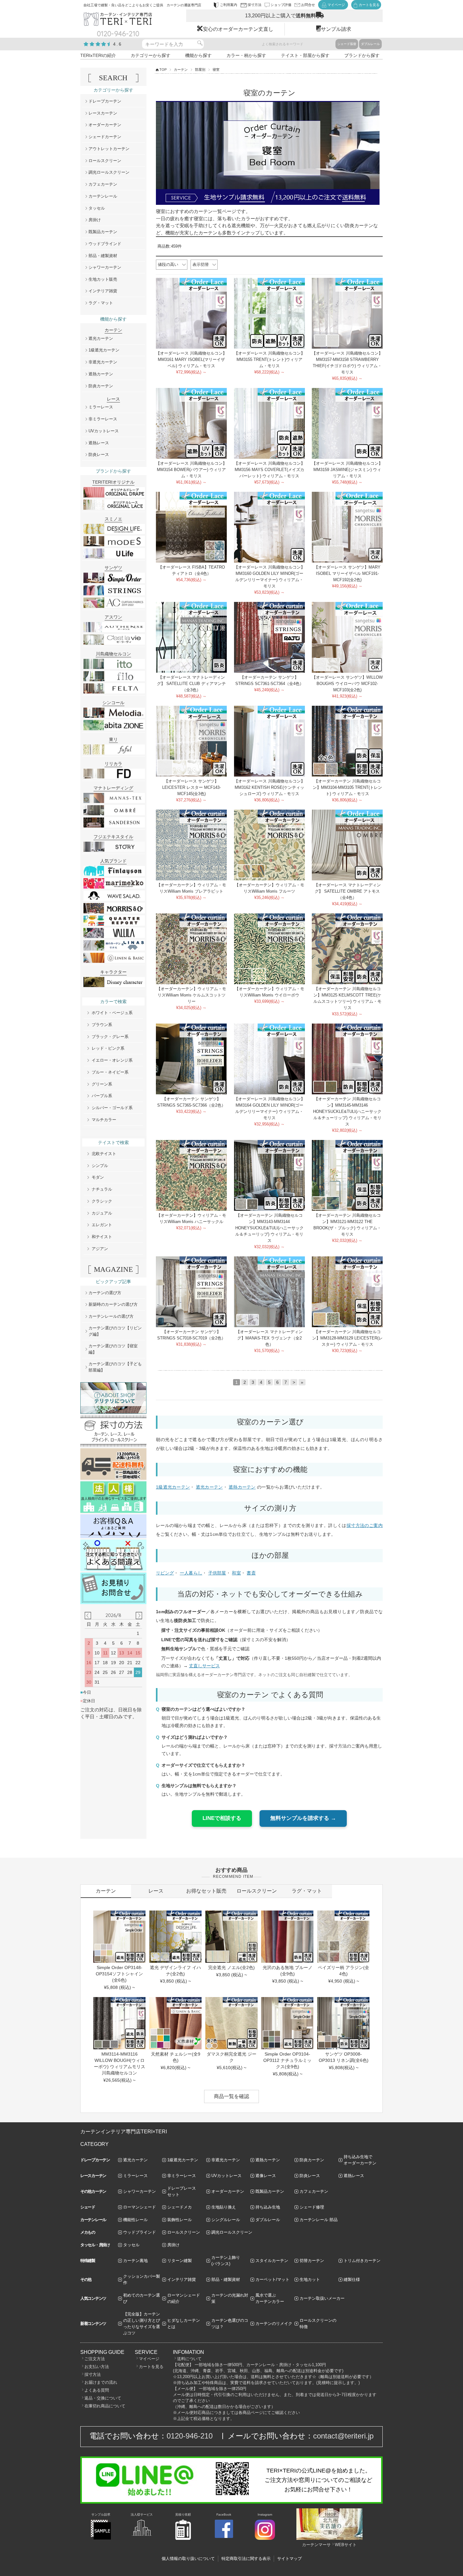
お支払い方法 (97, 2367)
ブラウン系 (102, 1025)
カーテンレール (103, 196)
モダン (98, 1177)
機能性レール (135, 2220)
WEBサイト (346, 2545)
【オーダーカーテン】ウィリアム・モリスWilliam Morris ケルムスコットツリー (191, 995)
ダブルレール (370, 44)
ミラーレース (101, 407)
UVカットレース (104, 431)
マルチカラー (104, 1120)
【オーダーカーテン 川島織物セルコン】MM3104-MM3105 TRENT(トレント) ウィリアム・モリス (347, 787)
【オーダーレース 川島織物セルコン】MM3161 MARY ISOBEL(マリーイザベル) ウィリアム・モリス (191, 359)
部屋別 (200, 70)
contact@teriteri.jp (343, 2436)
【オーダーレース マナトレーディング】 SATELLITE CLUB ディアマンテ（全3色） (191, 684)
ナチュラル (102, 1189)
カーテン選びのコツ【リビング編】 (115, 1331)
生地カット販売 (103, 279)
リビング (165, 1573)
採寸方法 (93, 2374)
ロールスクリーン (105, 161)
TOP (163, 70)
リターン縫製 (180, 2261)
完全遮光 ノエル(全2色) (231, 1967)
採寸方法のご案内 (365, 1525)
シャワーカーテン (105, 267)
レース (156, 1891)
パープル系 (102, 1096)
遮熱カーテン (242, 1487)
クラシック (102, 1201)
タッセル (97, 208)
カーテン (181, 70)
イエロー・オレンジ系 (112, 1060)
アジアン (100, 1249)
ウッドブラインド (105, 244)
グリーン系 (102, 1084)
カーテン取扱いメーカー (322, 2298)
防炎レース (99, 455)
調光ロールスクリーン (109, 172)
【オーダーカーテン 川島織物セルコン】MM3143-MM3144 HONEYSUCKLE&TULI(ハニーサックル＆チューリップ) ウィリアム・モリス (269, 1228)
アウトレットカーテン (109, 149)
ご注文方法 (95, 2359)
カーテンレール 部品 (319, 2220)
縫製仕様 (352, 2279)
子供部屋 (217, 1573)
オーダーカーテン (105, 125)
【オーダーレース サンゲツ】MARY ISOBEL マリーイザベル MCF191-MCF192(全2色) (347, 573)
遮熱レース (99, 443)
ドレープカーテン (105, 101)
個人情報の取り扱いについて (188, 2559)
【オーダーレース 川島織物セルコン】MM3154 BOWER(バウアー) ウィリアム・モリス (191, 470)
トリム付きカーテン (362, 2261)
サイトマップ (289, 2559)
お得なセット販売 (206, 1891)
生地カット (310, 2279)
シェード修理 (312, 2207)
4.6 (117, 44)
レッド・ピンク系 (108, 1048)
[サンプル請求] (101, 2538)
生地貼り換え (224, 2207)
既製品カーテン (103, 232)
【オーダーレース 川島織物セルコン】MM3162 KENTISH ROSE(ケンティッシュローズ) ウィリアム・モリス (269, 787)
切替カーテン (312, 2261)
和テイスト (102, 1237)
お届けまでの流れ (101, 2382)
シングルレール (226, 2220)
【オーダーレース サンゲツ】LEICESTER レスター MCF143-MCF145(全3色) (191, 787)
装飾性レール (180, 2220)
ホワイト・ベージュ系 (112, 1013)
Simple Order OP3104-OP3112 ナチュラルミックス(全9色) (287, 2060)
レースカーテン (103, 113)
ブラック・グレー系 (110, 1037)
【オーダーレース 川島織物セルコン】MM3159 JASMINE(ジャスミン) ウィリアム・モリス (347, 470)
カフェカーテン (103, 184)
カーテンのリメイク (274, 2323)
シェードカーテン (105, 137)
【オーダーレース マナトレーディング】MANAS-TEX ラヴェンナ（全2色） (269, 1338)
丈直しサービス (204, 1666)
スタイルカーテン (272, 2261)
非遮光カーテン (103, 362)
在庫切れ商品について (105, 2406)
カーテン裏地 (135, 2261)
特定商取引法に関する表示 (246, 2559)
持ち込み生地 (268, 2207)
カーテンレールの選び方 (111, 1316)
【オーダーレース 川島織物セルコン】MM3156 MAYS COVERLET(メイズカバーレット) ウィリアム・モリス (269, 470)
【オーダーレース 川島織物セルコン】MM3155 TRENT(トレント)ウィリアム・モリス (269, 359)
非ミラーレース (103, 419)
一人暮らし (191, 1573)
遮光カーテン (209, 1487)
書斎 (251, 1573)
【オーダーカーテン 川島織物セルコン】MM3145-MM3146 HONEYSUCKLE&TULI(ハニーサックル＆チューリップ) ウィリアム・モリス (347, 1111)
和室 (236, 1573)
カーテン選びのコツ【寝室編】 (113, 1349)
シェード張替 (347, 44)
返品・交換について (103, 2398)
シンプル (100, 1166)
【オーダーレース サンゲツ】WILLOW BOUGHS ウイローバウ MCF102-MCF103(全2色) (347, 684)
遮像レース (266, 2176)
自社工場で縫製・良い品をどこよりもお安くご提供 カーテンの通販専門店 (142, 5)
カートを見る (151, 2367)
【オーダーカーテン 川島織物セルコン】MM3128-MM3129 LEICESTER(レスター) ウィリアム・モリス (347, 1338)
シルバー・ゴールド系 (112, 1108)
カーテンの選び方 (105, 1293)
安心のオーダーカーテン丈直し (238, 29)
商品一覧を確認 (231, 2096)
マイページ (149, 2359)
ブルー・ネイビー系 (110, 1072)
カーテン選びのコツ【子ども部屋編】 (115, 1367)
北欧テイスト (104, 1154)
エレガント (102, 1225)
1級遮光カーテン (173, 1487)
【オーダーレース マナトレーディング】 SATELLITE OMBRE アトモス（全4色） (347, 891)
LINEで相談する (222, 1818)
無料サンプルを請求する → (303, 1818)
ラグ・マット (101, 303)
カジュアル (102, 1213)
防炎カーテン (101, 386)
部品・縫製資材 (103, 256)
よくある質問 (97, 2390)
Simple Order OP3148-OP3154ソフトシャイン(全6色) (119, 1974)
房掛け (95, 220)
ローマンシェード (140, 2207)
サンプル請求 (336, 29)
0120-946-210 (190, 2436)
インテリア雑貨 (103, 291)
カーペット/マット (272, 2279)
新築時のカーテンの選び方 (113, 1304)
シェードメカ (180, 2207)
